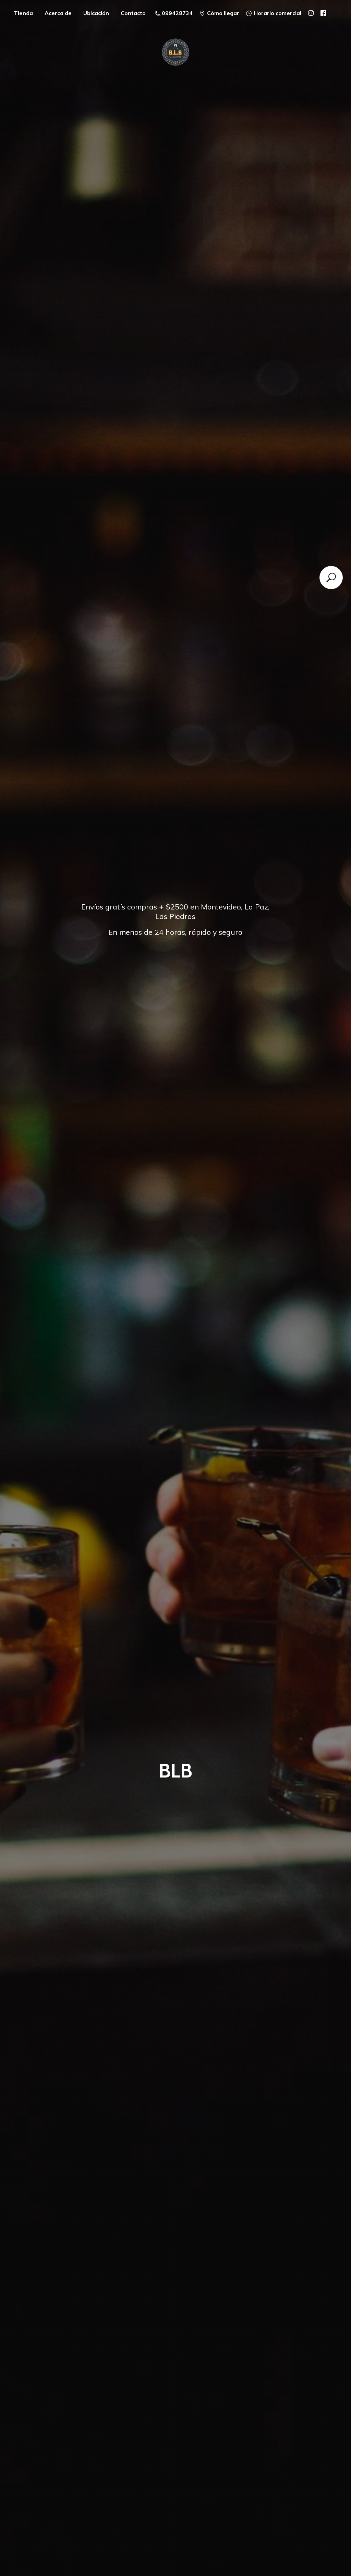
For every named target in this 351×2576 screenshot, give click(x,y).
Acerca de (58, 13)
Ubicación (96, 13)
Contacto (133, 13)
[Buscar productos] (331, 578)
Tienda (23, 13)
